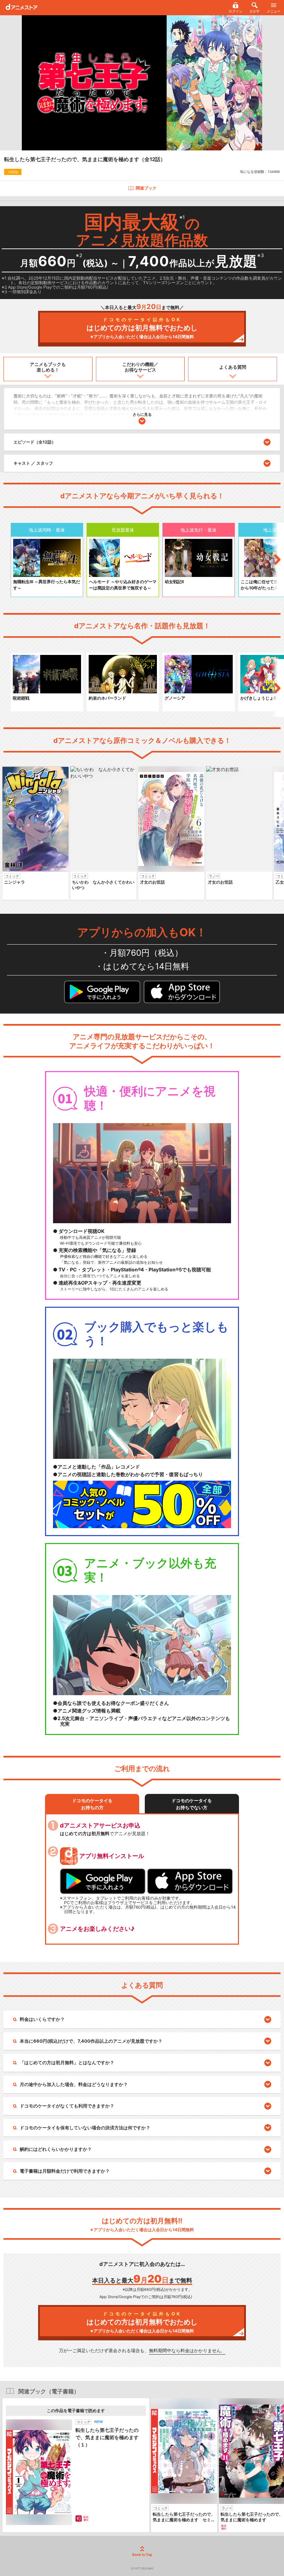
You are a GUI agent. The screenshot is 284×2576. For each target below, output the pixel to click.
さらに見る (142, 414)
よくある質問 (233, 367)
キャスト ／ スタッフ (33, 463)
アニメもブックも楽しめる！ (48, 367)
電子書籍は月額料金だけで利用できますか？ (65, 2171)
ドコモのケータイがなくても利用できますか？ (67, 2106)
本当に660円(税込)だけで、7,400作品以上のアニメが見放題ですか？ (91, 2041)
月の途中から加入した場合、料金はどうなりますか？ (74, 2084)
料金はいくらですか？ (42, 2019)
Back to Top (142, 2555)
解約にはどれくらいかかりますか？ (56, 2149)
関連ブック (146, 188)
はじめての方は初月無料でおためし (142, 328)
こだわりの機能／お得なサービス (140, 367)
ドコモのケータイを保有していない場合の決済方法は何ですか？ (85, 2128)
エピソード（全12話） (35, 442)
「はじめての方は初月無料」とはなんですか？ (67, 2062)
